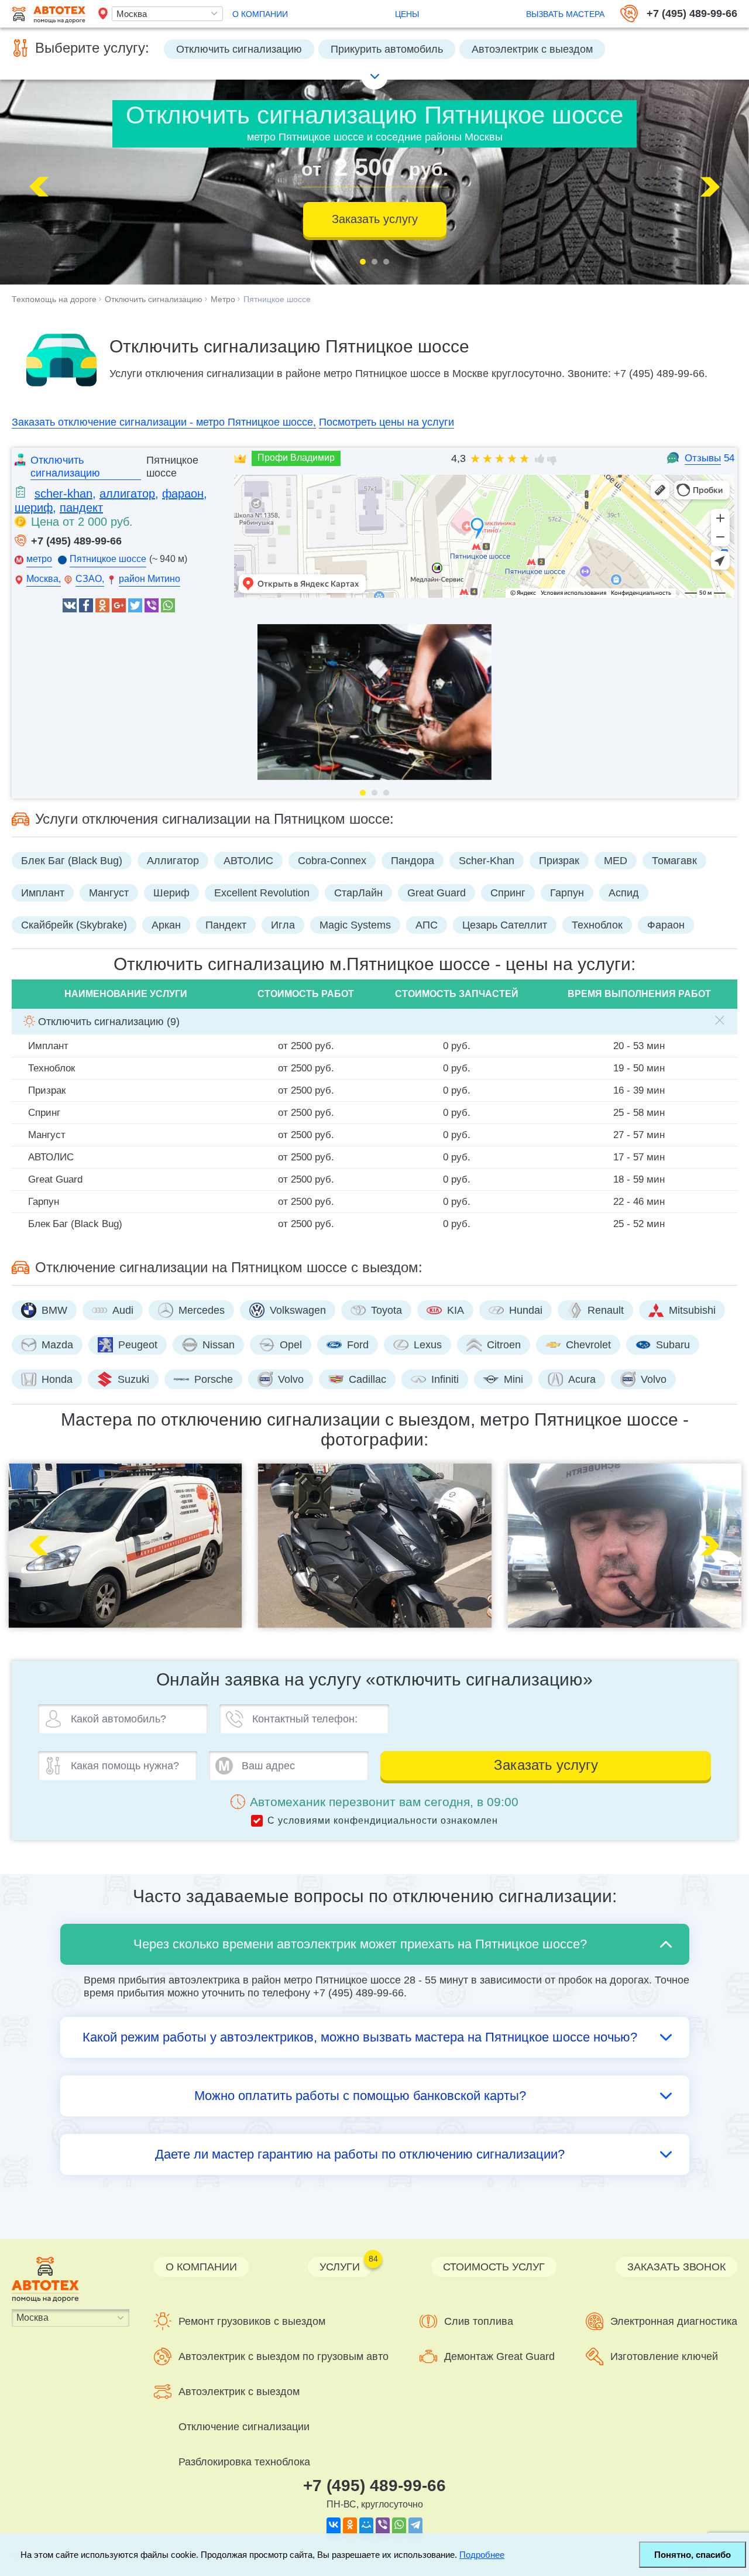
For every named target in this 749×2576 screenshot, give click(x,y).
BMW (54, 1310)
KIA (456, 1310)
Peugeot (138, 1345)
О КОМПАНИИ (260, 15)
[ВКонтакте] (334, 2524)
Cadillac (367, 1379)
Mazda (57, 1345)
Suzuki (133, 1379)
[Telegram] (415, 2524)
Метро (223, 299)
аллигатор (127, 494)
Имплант (43, 893)
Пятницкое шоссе (277, 299)
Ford (358, 1345)
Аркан (166, 925)
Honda (57, 1379)
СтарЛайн (358, 893)
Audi (123, 1310)
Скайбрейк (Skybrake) (74, 925)
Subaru (673, 1345)
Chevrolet (588, 1345)
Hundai (526, 1310)
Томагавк (674, 861)
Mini (513, 1379)
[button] (363, 262)
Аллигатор (173, 861)
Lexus (428, 1345)
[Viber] (383, 2524)
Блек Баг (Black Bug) (72, 861)
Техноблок (597, 925)
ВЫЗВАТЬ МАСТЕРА (565, 14)
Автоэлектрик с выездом (532, 51)
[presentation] (44, 187)
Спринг (508, 893)
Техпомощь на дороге (54, 299)
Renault (606, 1310)
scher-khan (63, 494)
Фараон (666, 925)
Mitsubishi (692, 1310)
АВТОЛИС (248, 861)
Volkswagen (298, 1310)
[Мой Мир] (366, 2524)
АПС (427, 925)
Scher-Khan (487, 861)
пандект (81, 508)
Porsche (214, 1379)
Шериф (171, 893)
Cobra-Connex (332, 861)
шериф (34, 508)
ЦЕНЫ (407, 15)
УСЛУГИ (346, 2265)
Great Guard (437, 893)
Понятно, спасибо (693, 2555)
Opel (291, 1345)
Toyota (386, 1310)
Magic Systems (355, 925)
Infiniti (445, 1379)
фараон (183, 494)
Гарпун (567, 893)
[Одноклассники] (350, 2524)
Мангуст (109, 893)
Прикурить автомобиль (387, 51)
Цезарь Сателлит (505, 925)
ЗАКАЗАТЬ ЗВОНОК (676, 2267)
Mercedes (202, 1310)
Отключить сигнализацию (239, 51)
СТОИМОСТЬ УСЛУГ (494, 2267)
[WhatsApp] (399, 2524)
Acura (582, 1379)
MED (616, 861)
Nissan (219, 1345)
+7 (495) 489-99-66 (692, 13)
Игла (283, 925)
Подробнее (482, 2555)
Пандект (226, 925)
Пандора (413, 861)
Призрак (559, 861)
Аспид (624, 893)
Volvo (291, 1379)
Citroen (504, 1345)
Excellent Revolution (262, 893)
